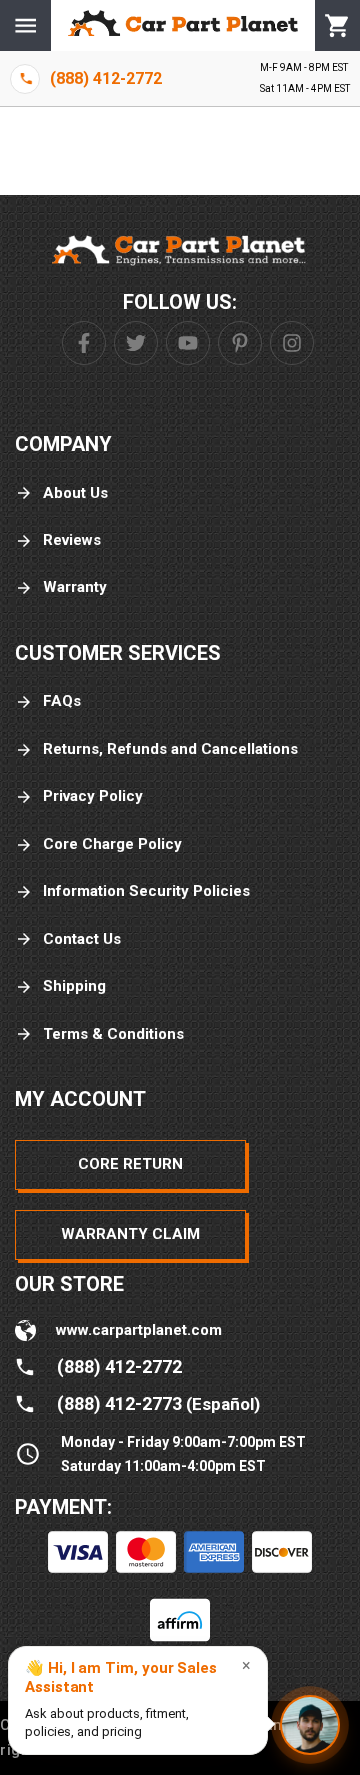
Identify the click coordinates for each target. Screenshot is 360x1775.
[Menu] (25, 25)
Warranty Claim (130, 1234)
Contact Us (82, 939)
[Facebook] (84, 343)
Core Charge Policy (112, 844)
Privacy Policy (93, 796)
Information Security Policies (146, 891)
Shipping (74, 986)
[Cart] (337, 26)
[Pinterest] (240, 343)
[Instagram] (292, 343)
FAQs (62, 701)
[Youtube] (188, 343)
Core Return (130, 1164)
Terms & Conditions (113, 1034)
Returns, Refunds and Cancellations (170, 749)
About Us (75, 493)
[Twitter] (136, 343)
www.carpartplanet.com (139, 1330)
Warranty (75, 587)
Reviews (72, 540)
